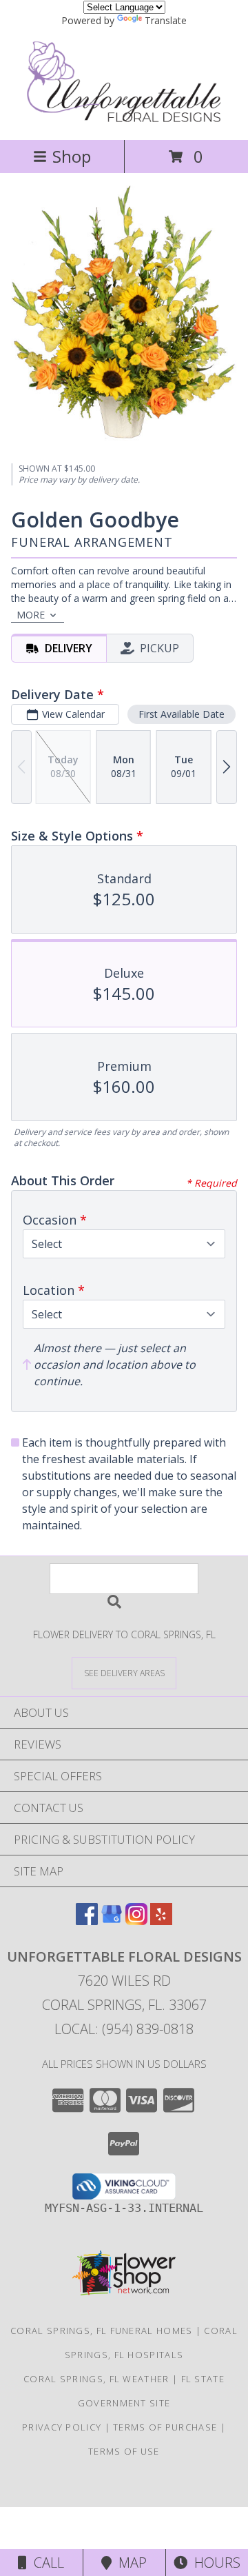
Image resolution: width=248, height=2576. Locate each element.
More (31, 615)
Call (45, 2563)
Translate (166, 20)
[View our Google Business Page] (112, 1921)
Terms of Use (124, 2451)
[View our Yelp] (161, 1921)
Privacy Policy (62, 2427)
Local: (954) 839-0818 (124, 2029)
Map (129, 2563)
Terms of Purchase (165, 2427)
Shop (72, 156)
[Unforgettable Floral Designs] (124, 120)
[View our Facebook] (87, 1921)
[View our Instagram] (136, 1921)
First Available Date (182, 714)
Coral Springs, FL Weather (96, 2379)
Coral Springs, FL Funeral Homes (101, 2331)
